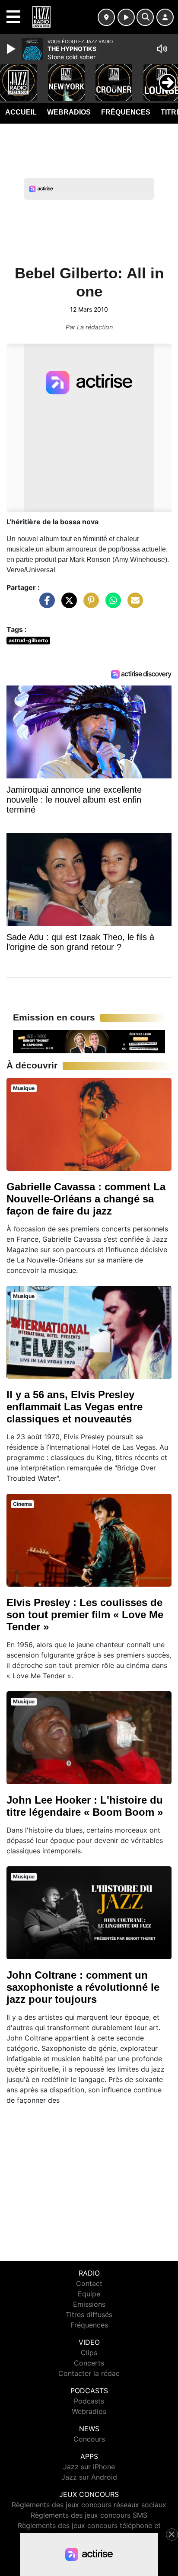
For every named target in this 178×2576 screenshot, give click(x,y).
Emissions (89, 2304)
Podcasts (89, 2401)
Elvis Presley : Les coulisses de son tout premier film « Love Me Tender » (85, 1623)
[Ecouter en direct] (126, 17)
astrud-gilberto (28, 649)
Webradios (69, 112)
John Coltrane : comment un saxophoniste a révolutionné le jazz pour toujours (83, 1996)
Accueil (21, 112)
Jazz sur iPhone (89, 2467)
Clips (89, 2353)
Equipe (89, 2294)
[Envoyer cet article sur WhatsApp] (111, 613)
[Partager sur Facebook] (45, 613)
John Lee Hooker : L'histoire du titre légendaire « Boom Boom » (85, 1815)
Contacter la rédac (89, 2373)
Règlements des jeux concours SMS (89, 2515)
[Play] (12, 49)
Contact (89, 2283)
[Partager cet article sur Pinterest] (89, 613)
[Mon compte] (165, 17)
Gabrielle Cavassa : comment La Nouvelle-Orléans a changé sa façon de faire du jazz (86, 1207)
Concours (89, 2439)
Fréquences (126, 112)
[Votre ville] (106, 17)
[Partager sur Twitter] (67, 613)
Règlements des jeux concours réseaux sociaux (89, 2505)
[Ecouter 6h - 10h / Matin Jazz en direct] (89, 1050)
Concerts (89, 2363)
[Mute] (162, 49)
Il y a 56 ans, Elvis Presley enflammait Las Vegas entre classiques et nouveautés (75, 1415)
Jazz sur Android (89, 2477)
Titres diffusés (89, 2315)
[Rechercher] (145, 17)
